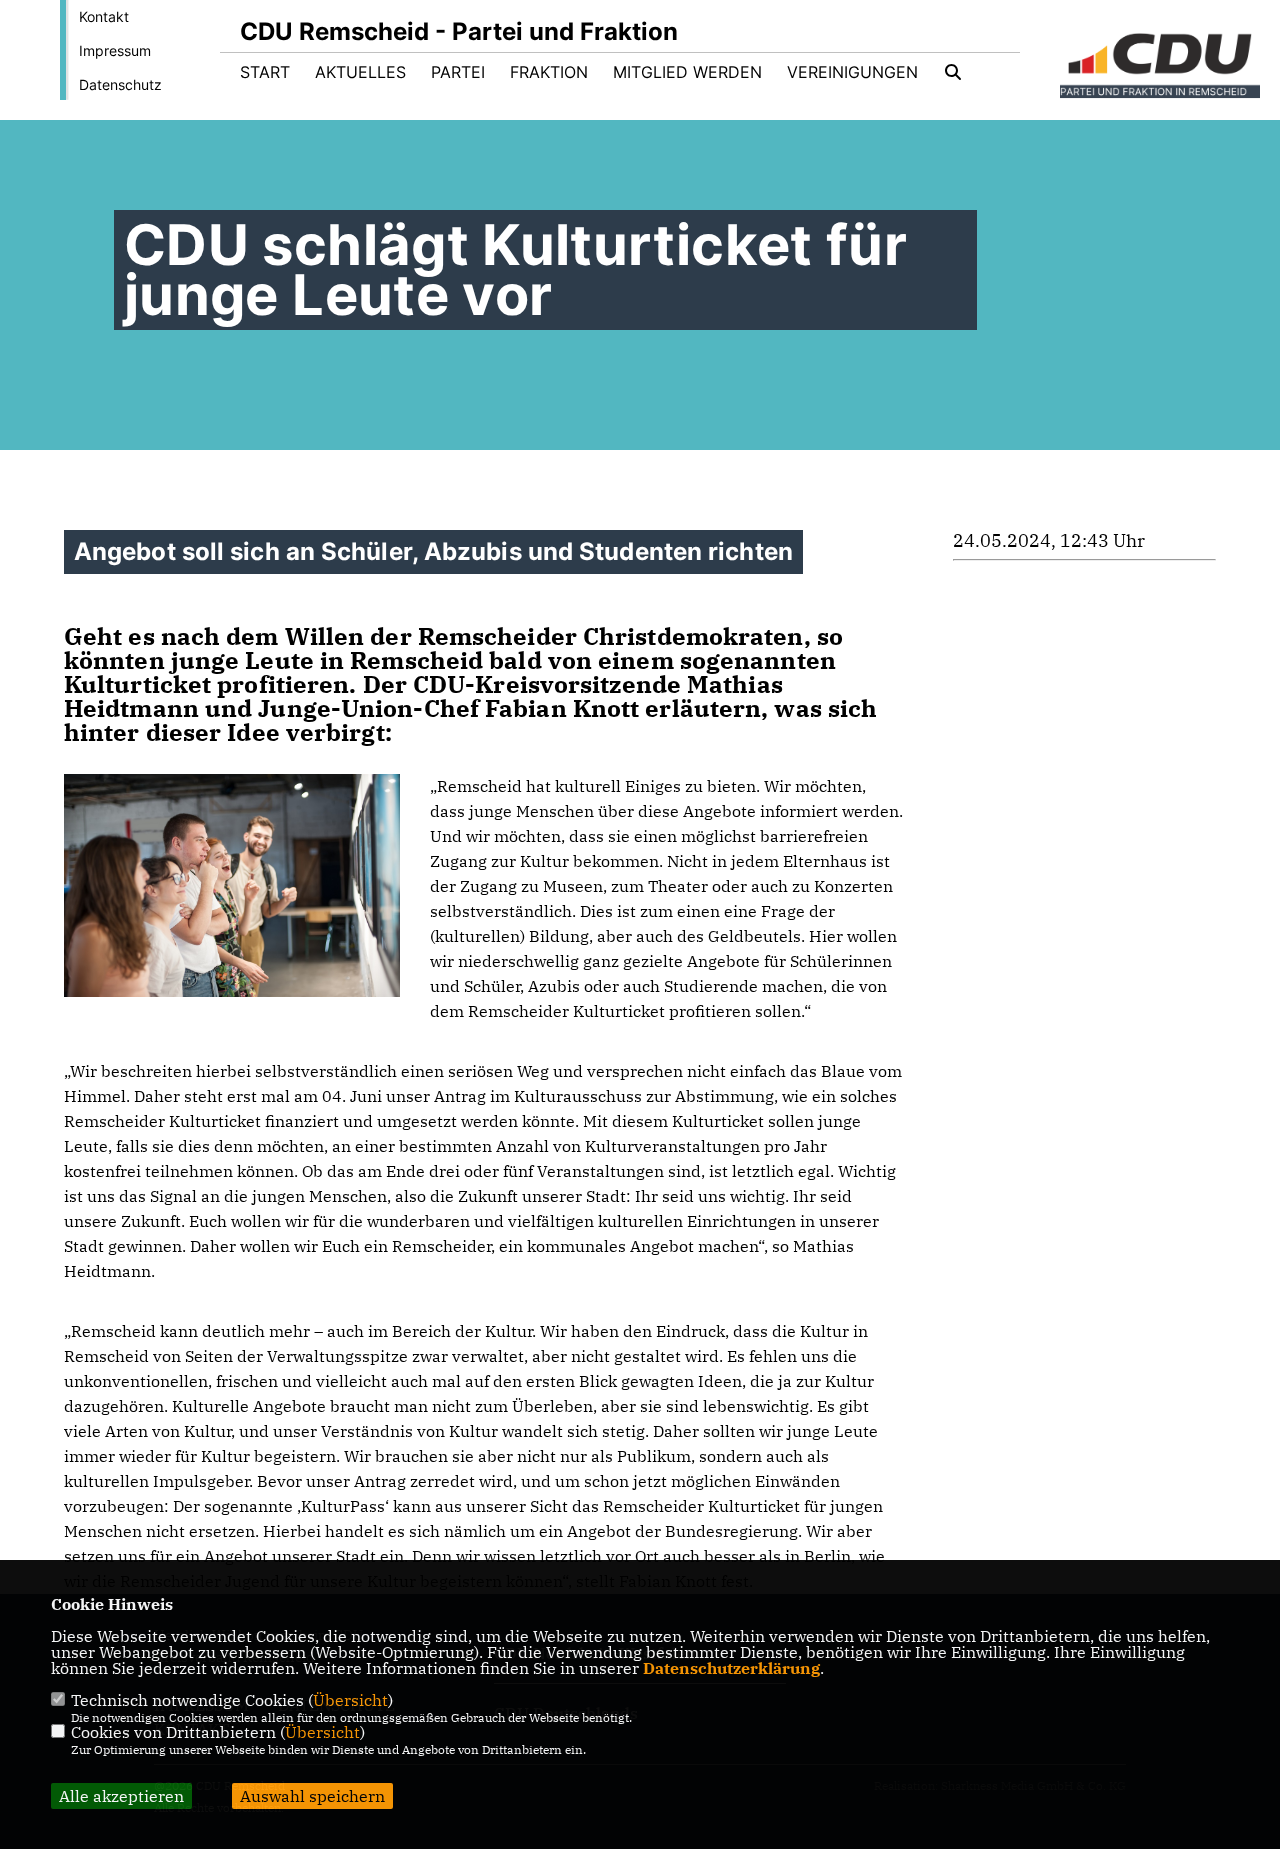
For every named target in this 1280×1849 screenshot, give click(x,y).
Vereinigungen (852, 72)
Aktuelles (360, 72)
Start (265, 72)
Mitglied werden (687, 72)
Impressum (115, 50)
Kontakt (104, 16)
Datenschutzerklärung (731, 1668)
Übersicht (350, 1700)
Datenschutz (120, 84)
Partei (458, 72)
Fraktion (549, 72)
